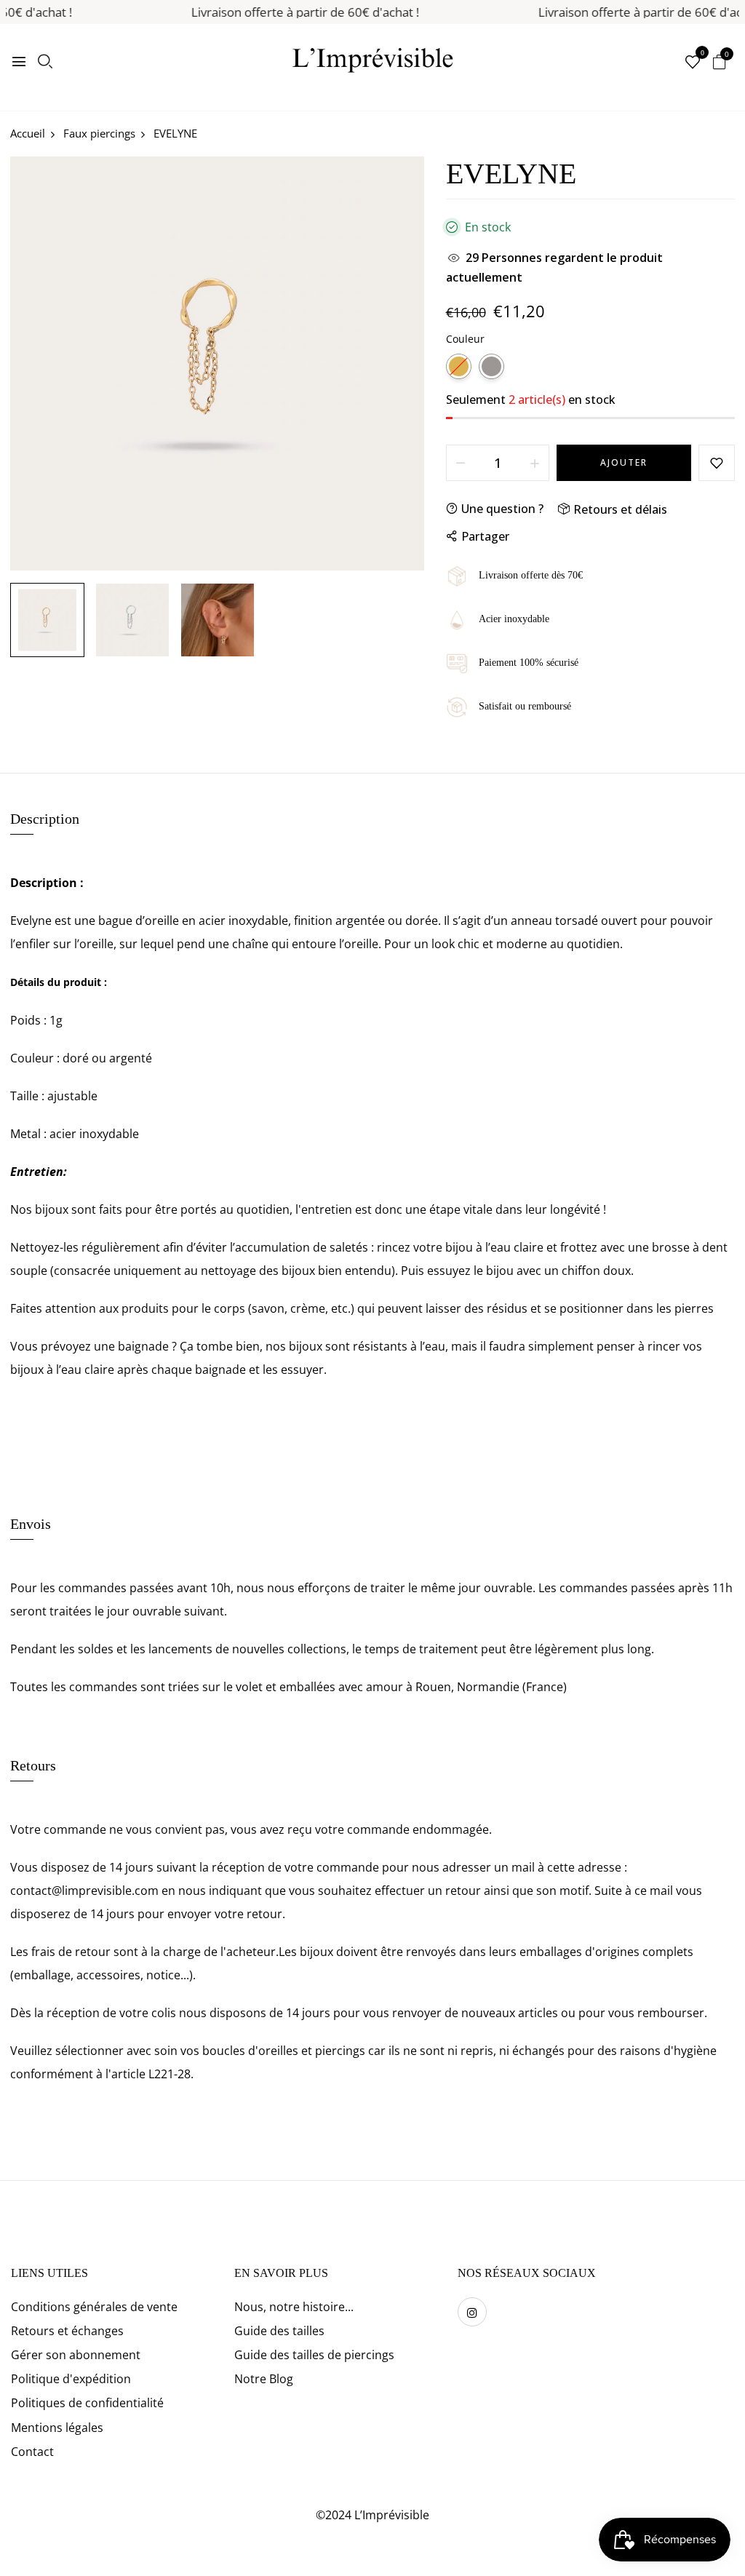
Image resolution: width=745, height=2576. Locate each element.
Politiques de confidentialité (87, 2403)
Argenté (491, 366)
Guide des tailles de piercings (314, 2355)
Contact (32, 2452)
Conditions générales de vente (94, 2307)
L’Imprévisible (392, 2515)
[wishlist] (693, 63)
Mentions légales (57, 2428)
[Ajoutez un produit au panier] (535, 463)
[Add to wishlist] (717, 463)
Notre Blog (264, 2379)
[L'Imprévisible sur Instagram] (472, 2312)
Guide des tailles (279, 2331)
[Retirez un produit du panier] (461, 463)
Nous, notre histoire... (294, 2307)
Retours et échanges (67, 2331)
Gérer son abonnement (76, 2355)
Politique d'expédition (71, 2379)
